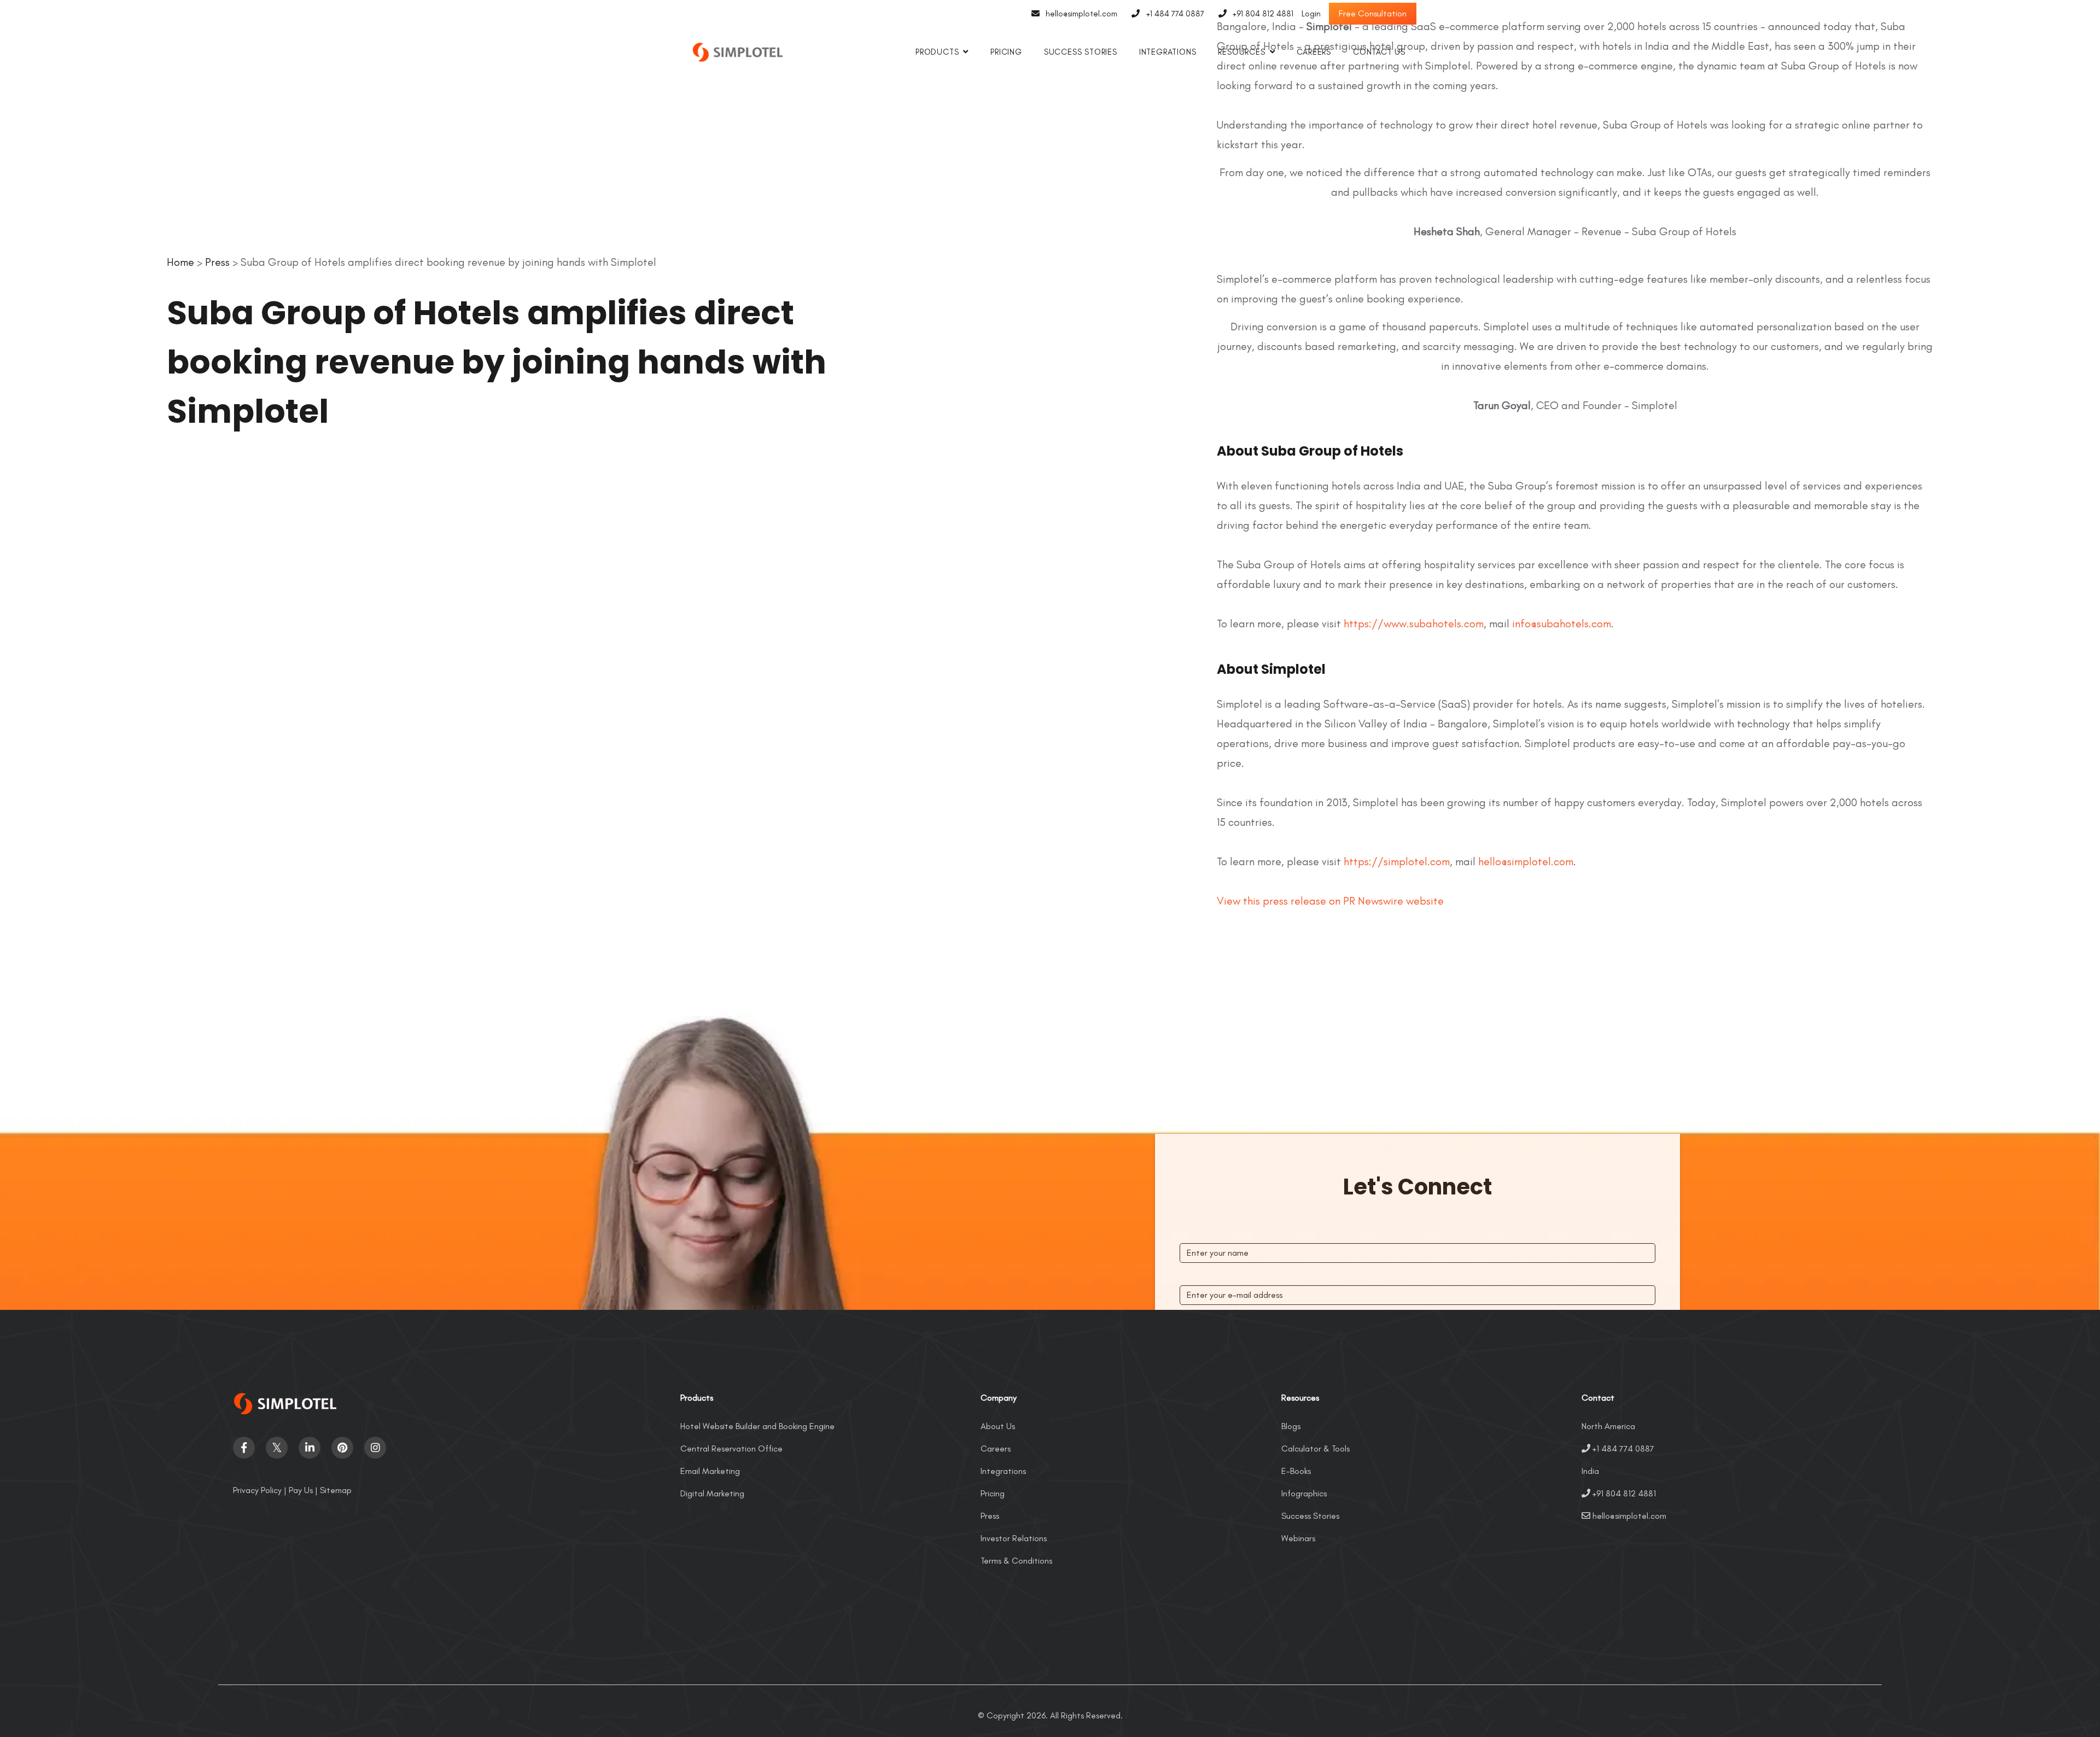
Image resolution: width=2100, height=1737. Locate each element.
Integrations (1168, 52)
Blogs (1291, 1426)
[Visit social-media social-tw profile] (277, 1448)
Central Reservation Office (731, 1449)
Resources (1241, 52)
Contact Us (1379, 52)
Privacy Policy (257, 1490)
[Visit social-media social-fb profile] (244, 1448)
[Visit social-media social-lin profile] (310, 1448)
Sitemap (336, 1490)
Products (937, 52)
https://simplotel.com (1397, 861)
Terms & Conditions (1016, 1561)
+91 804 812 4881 (1263, 14)
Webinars (1298, 1538)
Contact (1598, 1398)
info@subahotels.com (1562, 623)
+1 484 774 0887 (1175, 14)
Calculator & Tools (1316, 1449)
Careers (1314, 52)
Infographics (1304, 1493)
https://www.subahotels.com (1414, 623)
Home (180, 262)
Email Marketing (710, 1471)
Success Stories (1081, 52)
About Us (998, 1426)
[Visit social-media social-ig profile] (375, 1448)
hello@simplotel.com (1081, 14)
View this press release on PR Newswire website (1330, 901)
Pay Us (301, 1490)
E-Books (1296, 1471)
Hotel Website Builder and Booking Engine (757, 1426)
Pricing (1006, 52)
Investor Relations (1014, 1538)
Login (1311, 14)
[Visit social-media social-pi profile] (342, 1448)
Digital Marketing (712, 1493)
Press (217, 262)
